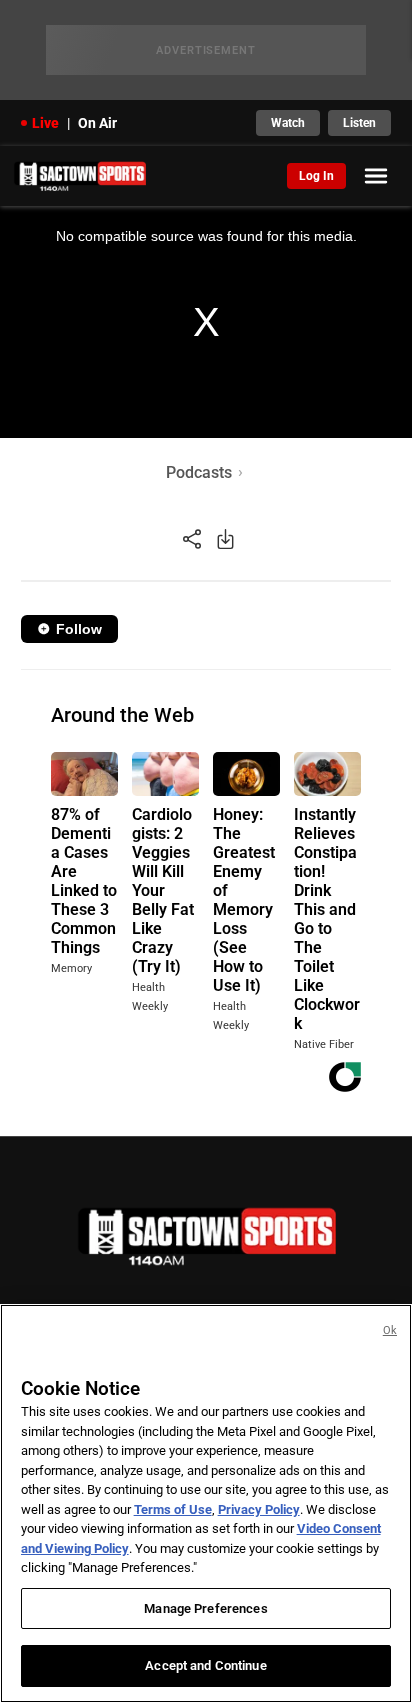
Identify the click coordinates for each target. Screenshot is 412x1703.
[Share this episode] (192, 538)
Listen (359, 123)
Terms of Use (173, 1509)
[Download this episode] (225, 538)
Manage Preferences (205, 1608)
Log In (316, 176)
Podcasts (199, 472)
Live (45, 123)
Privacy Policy (259, 1509)
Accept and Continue (205, 1665)
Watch (288, 123)
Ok (390, 1330)
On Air (97, 123)
